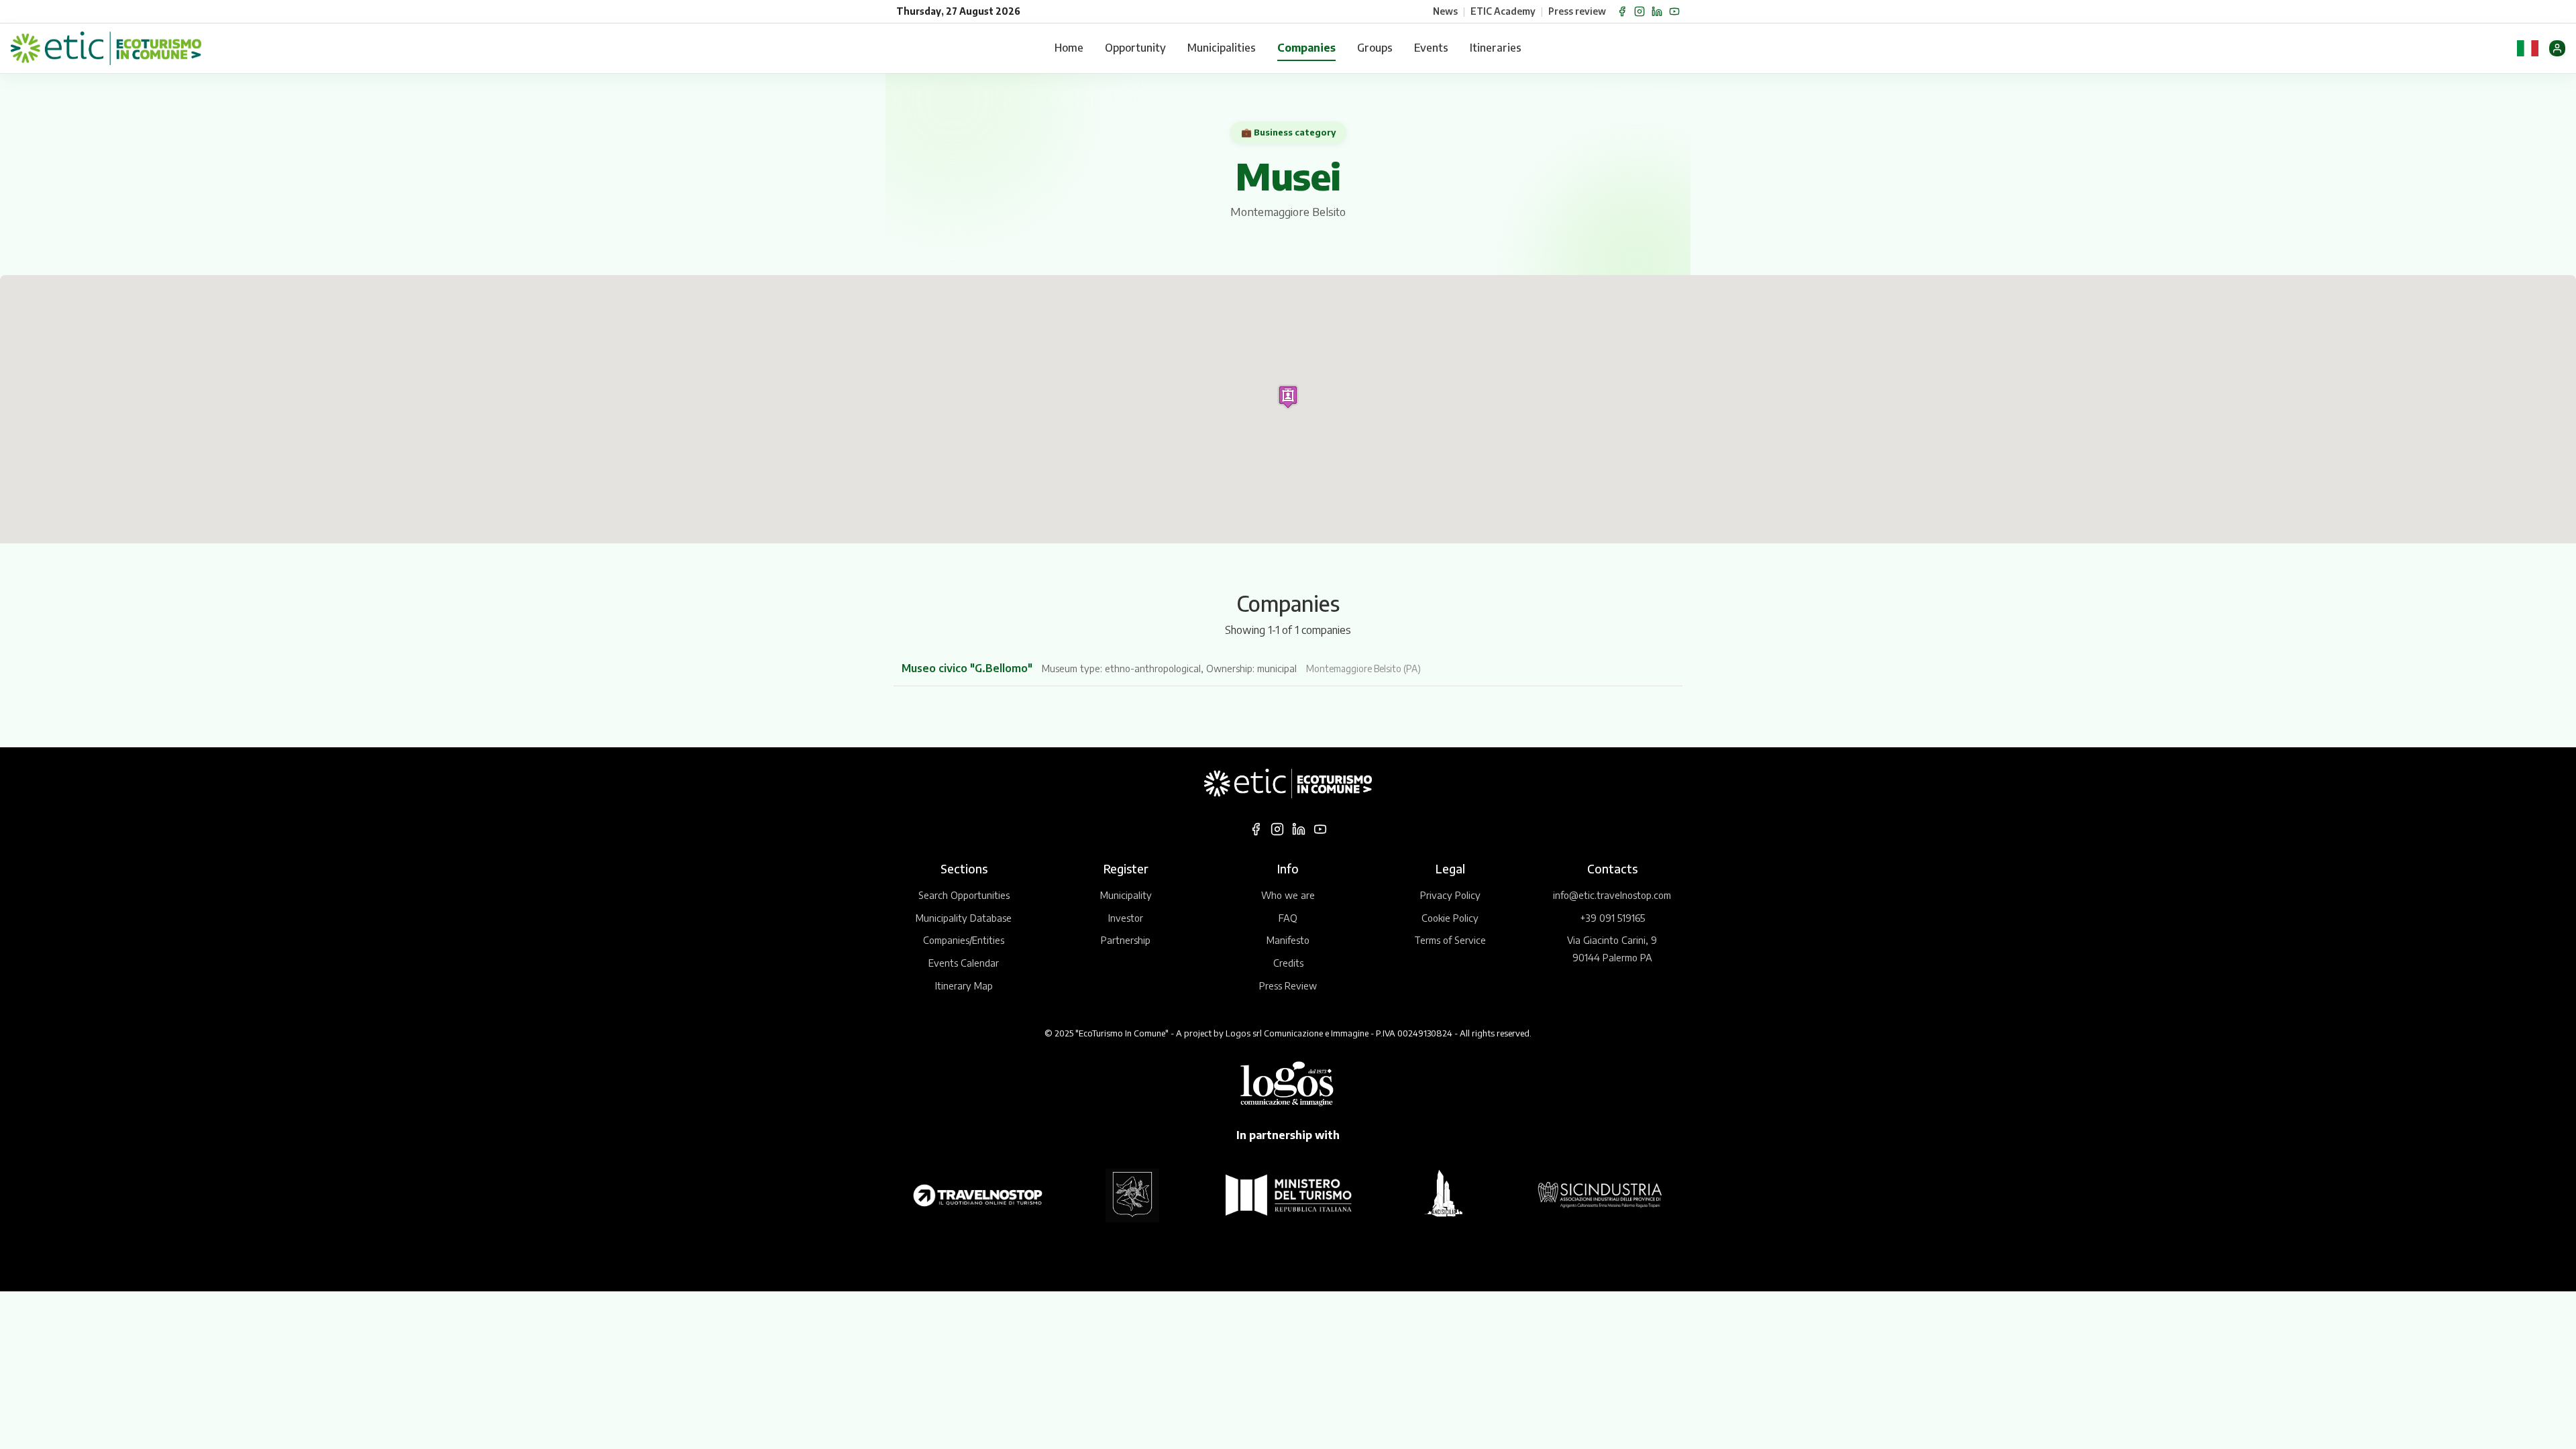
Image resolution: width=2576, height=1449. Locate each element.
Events (1431, 48)
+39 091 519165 (1612, 918)
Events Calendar (964, 963)
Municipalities (1222, 48)
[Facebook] (1622, 11)
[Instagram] (1640, 11)
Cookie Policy (1450, 918)
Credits (1288, 963)
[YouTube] (1674, 11)
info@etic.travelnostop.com (1612, 895)
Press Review (1288, 985)
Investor (1126, 918)
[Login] (2557, 48)
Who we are (1288, 895)
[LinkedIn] (1657, 11)
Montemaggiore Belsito (1288, 212)
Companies (1306, 48)
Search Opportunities (964, 895)
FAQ (1288, 918)
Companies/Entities (964, 940)
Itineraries (1496, 48)
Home (1069, 48)
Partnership (1126, 940)
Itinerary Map (964, 985)
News (1445, 11)
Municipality (1126, 895)
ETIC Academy (1503, 11)
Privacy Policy (1450, 895)
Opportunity (1135, 48)
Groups (1375, 48)
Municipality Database (964, 918)
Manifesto (1288, 940)
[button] (1288, 397)
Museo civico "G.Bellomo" (968, 668)
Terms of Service (1450, 940)
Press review (1577, 11)
